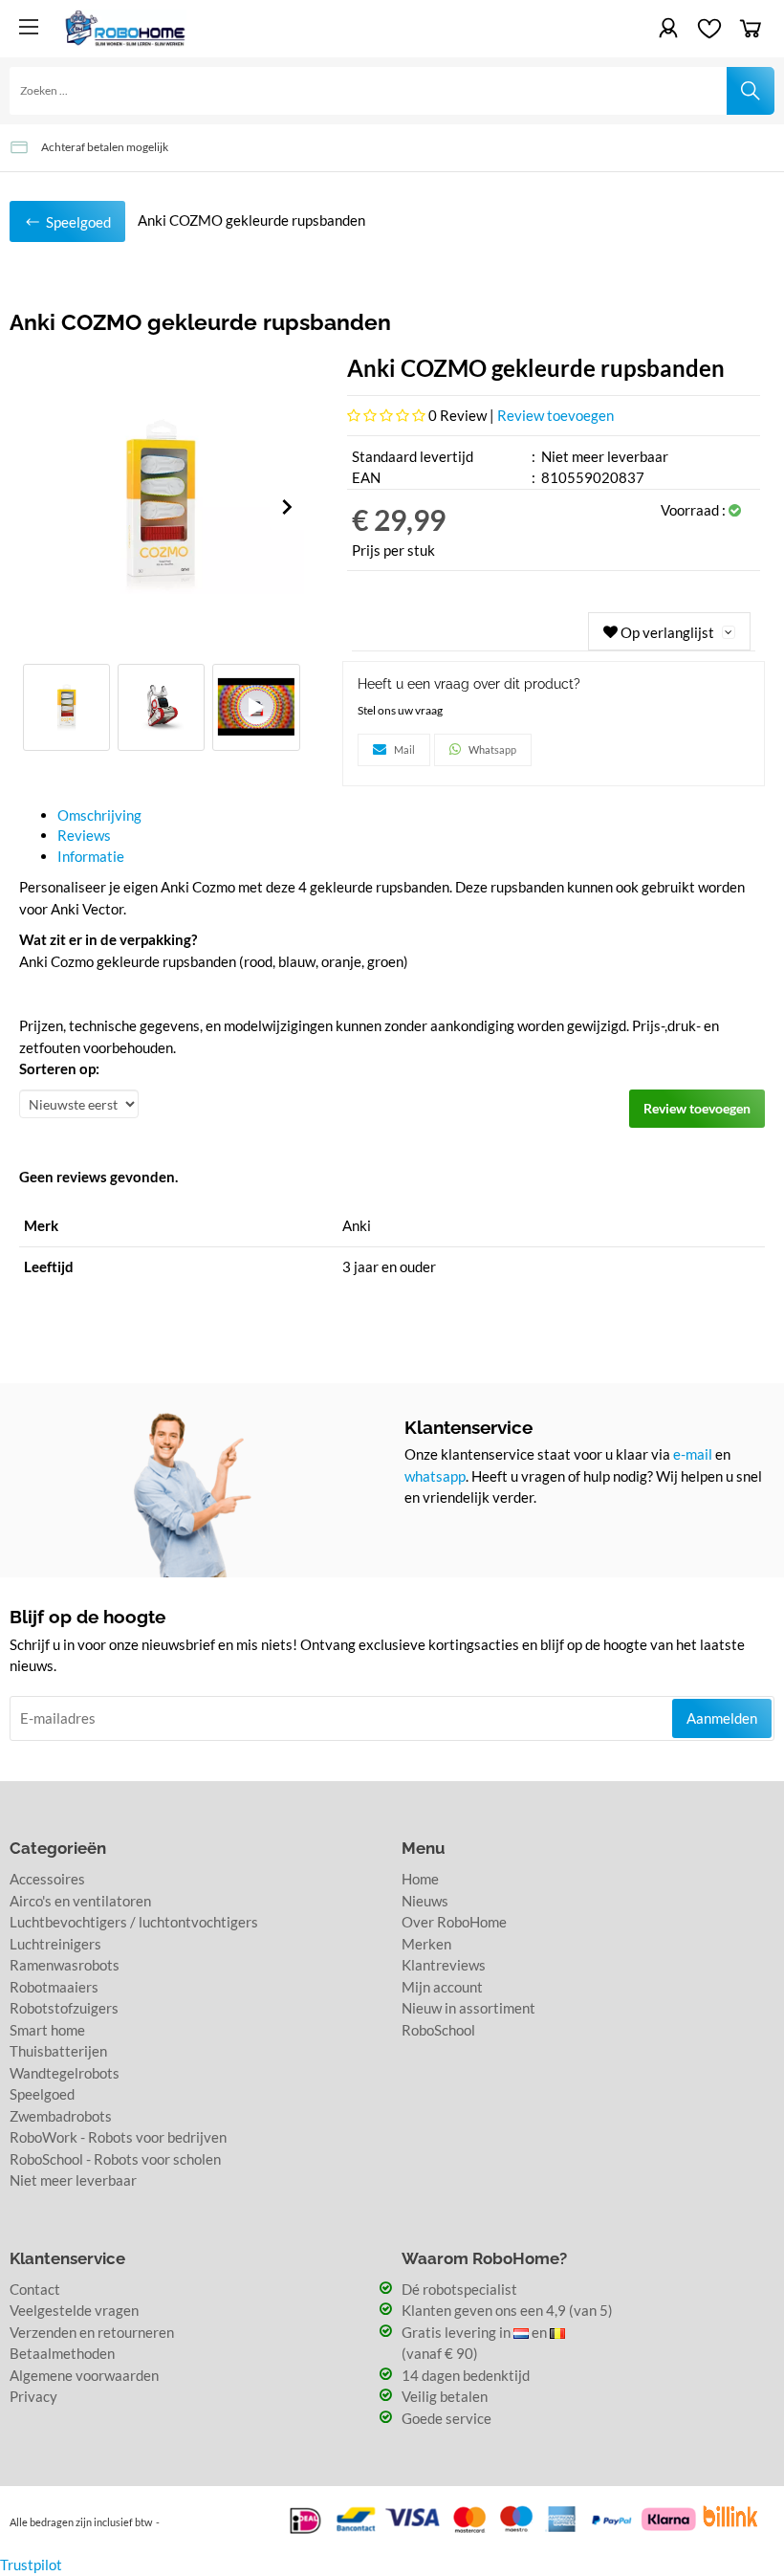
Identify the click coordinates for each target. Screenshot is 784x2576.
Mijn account (442, 1987)
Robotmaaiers (54, 1987)
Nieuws (425, 1901)
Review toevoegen (555, 415)
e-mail (693, 1454)
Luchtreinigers (55, 1944)
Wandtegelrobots (65, 2073)
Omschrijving (99, 815)
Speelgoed (42, 2094)
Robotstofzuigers (64, 2008)
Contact (35, 2289)
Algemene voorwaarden (84, 2375)
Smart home (47, 2030)
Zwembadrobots (61, 2116)
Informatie (91, 856)
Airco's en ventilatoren (80, 1901)
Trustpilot (31, 2565)
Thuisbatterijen (58, 2051)
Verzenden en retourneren (92, 2332)
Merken (426, 1944)
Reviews (84, 835)
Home (420, 1879)
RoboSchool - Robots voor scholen (115, 2159)
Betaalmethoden (62, 2353)
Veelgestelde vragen (74, 2310)
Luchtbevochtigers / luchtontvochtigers (134, 1922)
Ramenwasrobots (65, 1965)
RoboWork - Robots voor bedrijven (118, 2137)
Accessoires (47, 1879)
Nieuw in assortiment (468, 2008)
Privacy (33, 2396)
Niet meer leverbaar (73, 2180)
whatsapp (435, 1476)
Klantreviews (444, 1965)
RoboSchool (438, 2030)
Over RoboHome (454, 1922)
